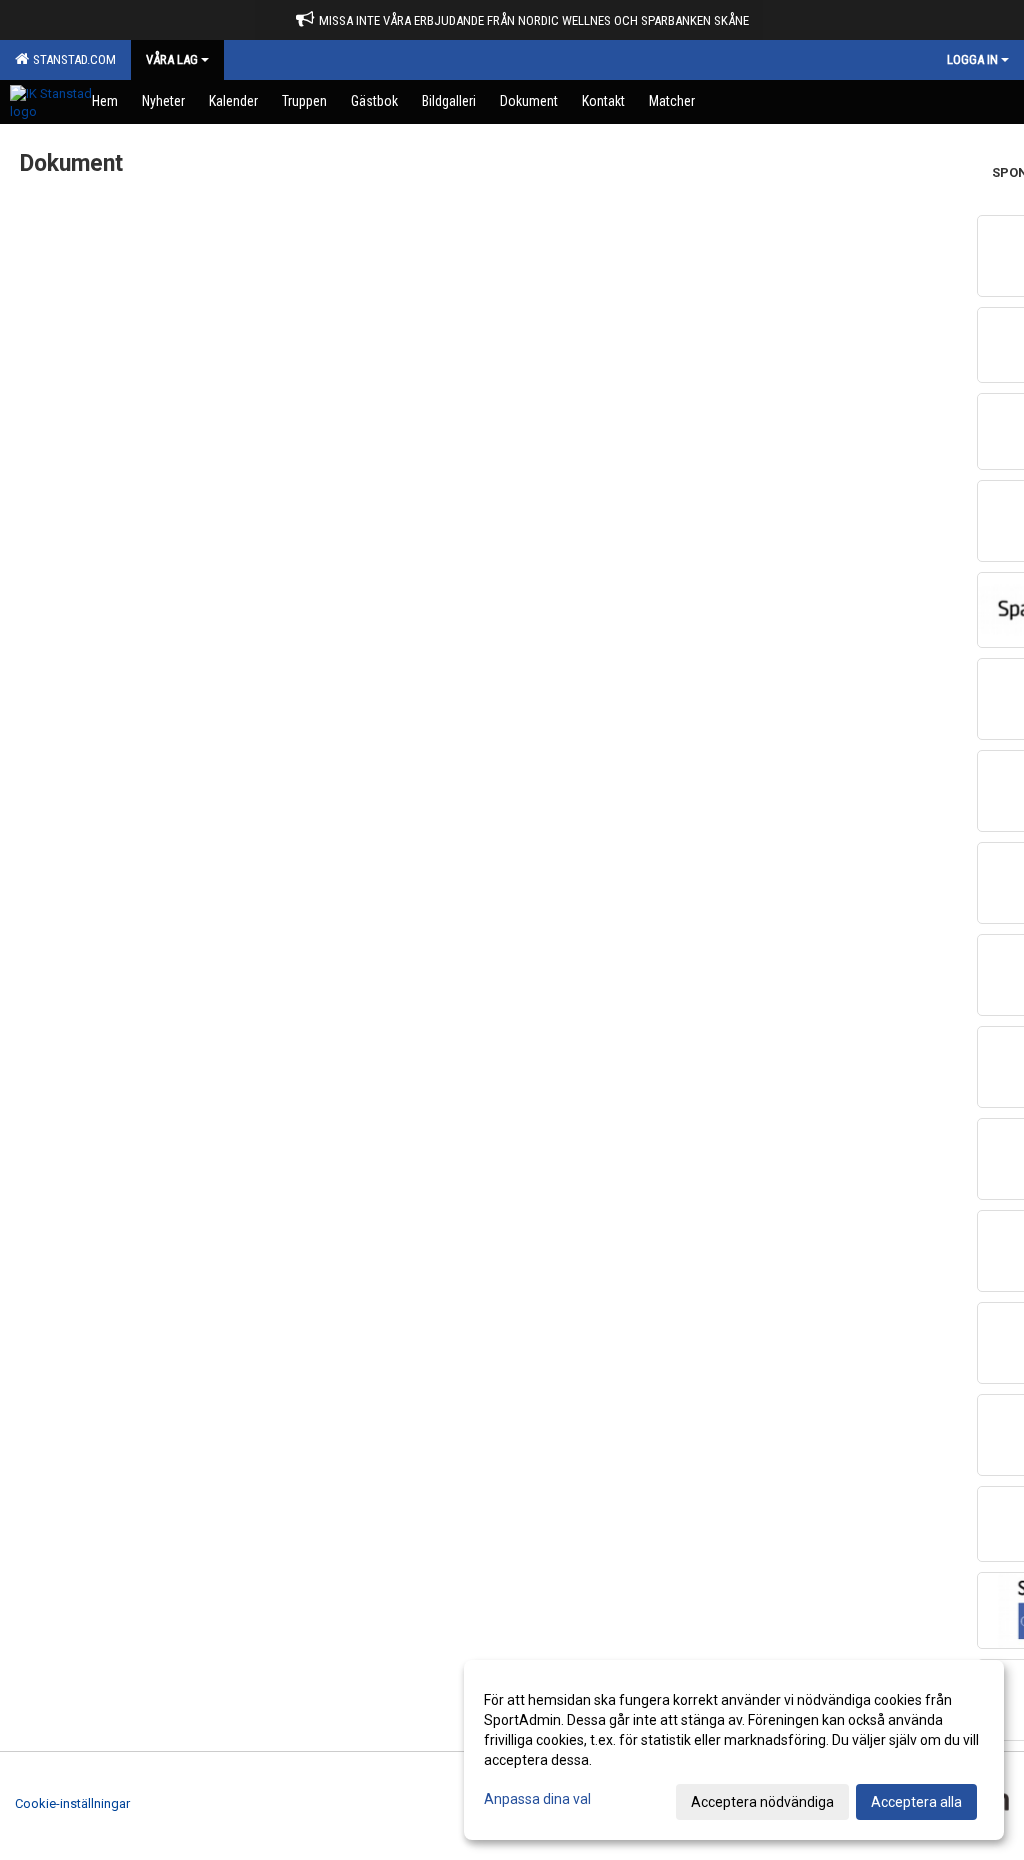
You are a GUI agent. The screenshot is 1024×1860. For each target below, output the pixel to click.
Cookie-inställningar (72, 1803)
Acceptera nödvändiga (762, 1802)
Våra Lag (172, 59)
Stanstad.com (71, 59)
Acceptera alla (916, 1802)
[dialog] (734, 1750)
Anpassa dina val (537, 1799)
